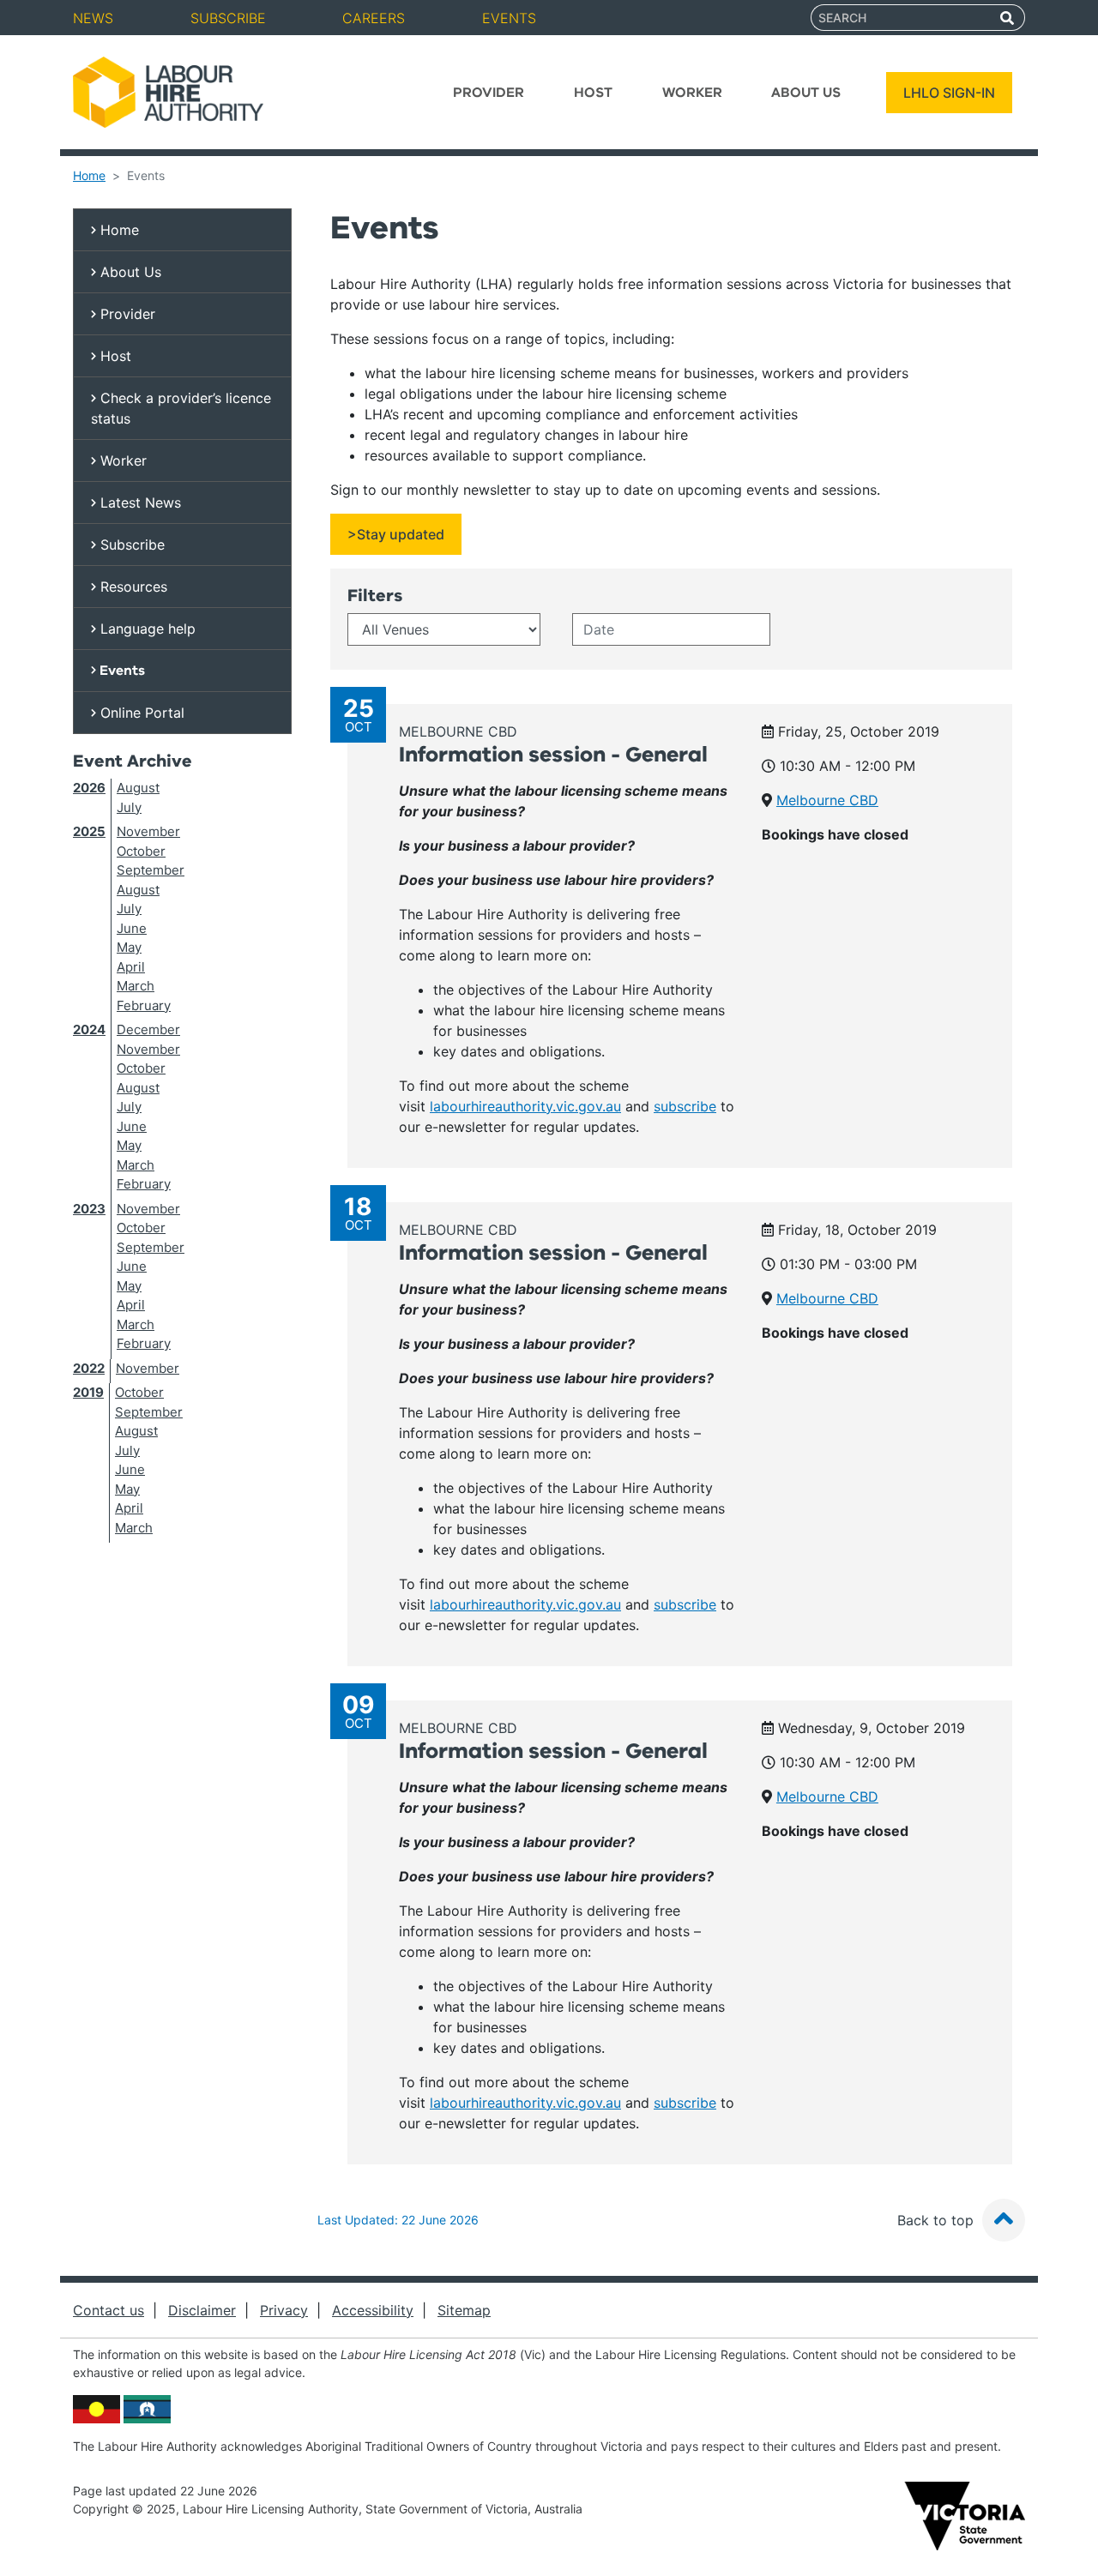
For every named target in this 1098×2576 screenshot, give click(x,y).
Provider (489, 93)
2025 (89, 831)
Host (593, 93)
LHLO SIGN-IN (949, 93)
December (148, 1029)
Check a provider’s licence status (181, 408)
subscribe (685, 1106)
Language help (146, 629)
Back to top (938, 2220)
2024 (89, 1029)
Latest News (139, 503)
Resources (132, 587)
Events (509, 18)
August (138, 788)
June (132, 928)
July (129, 807)
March (136, 986)
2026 (89, 788)
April (131, 967)
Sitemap (464, 2310)
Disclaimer (202, 2310)
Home (89, 175)
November (148, 831)
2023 (89, 1209)
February (144, 1005)
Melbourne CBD (458, 731)
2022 (89, 1368)
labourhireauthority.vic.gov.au (525, 1106)
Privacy (284, 2310)
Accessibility (373, 2310)
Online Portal (140, 713)
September (151, 870)
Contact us (109, 2310)
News (93, 18)
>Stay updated (396, 534)
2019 (88, 1392)
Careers (374, 18)
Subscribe (228, 18)
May (129, 947)
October (141, 851)
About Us (806, 93)
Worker (692, 93)
